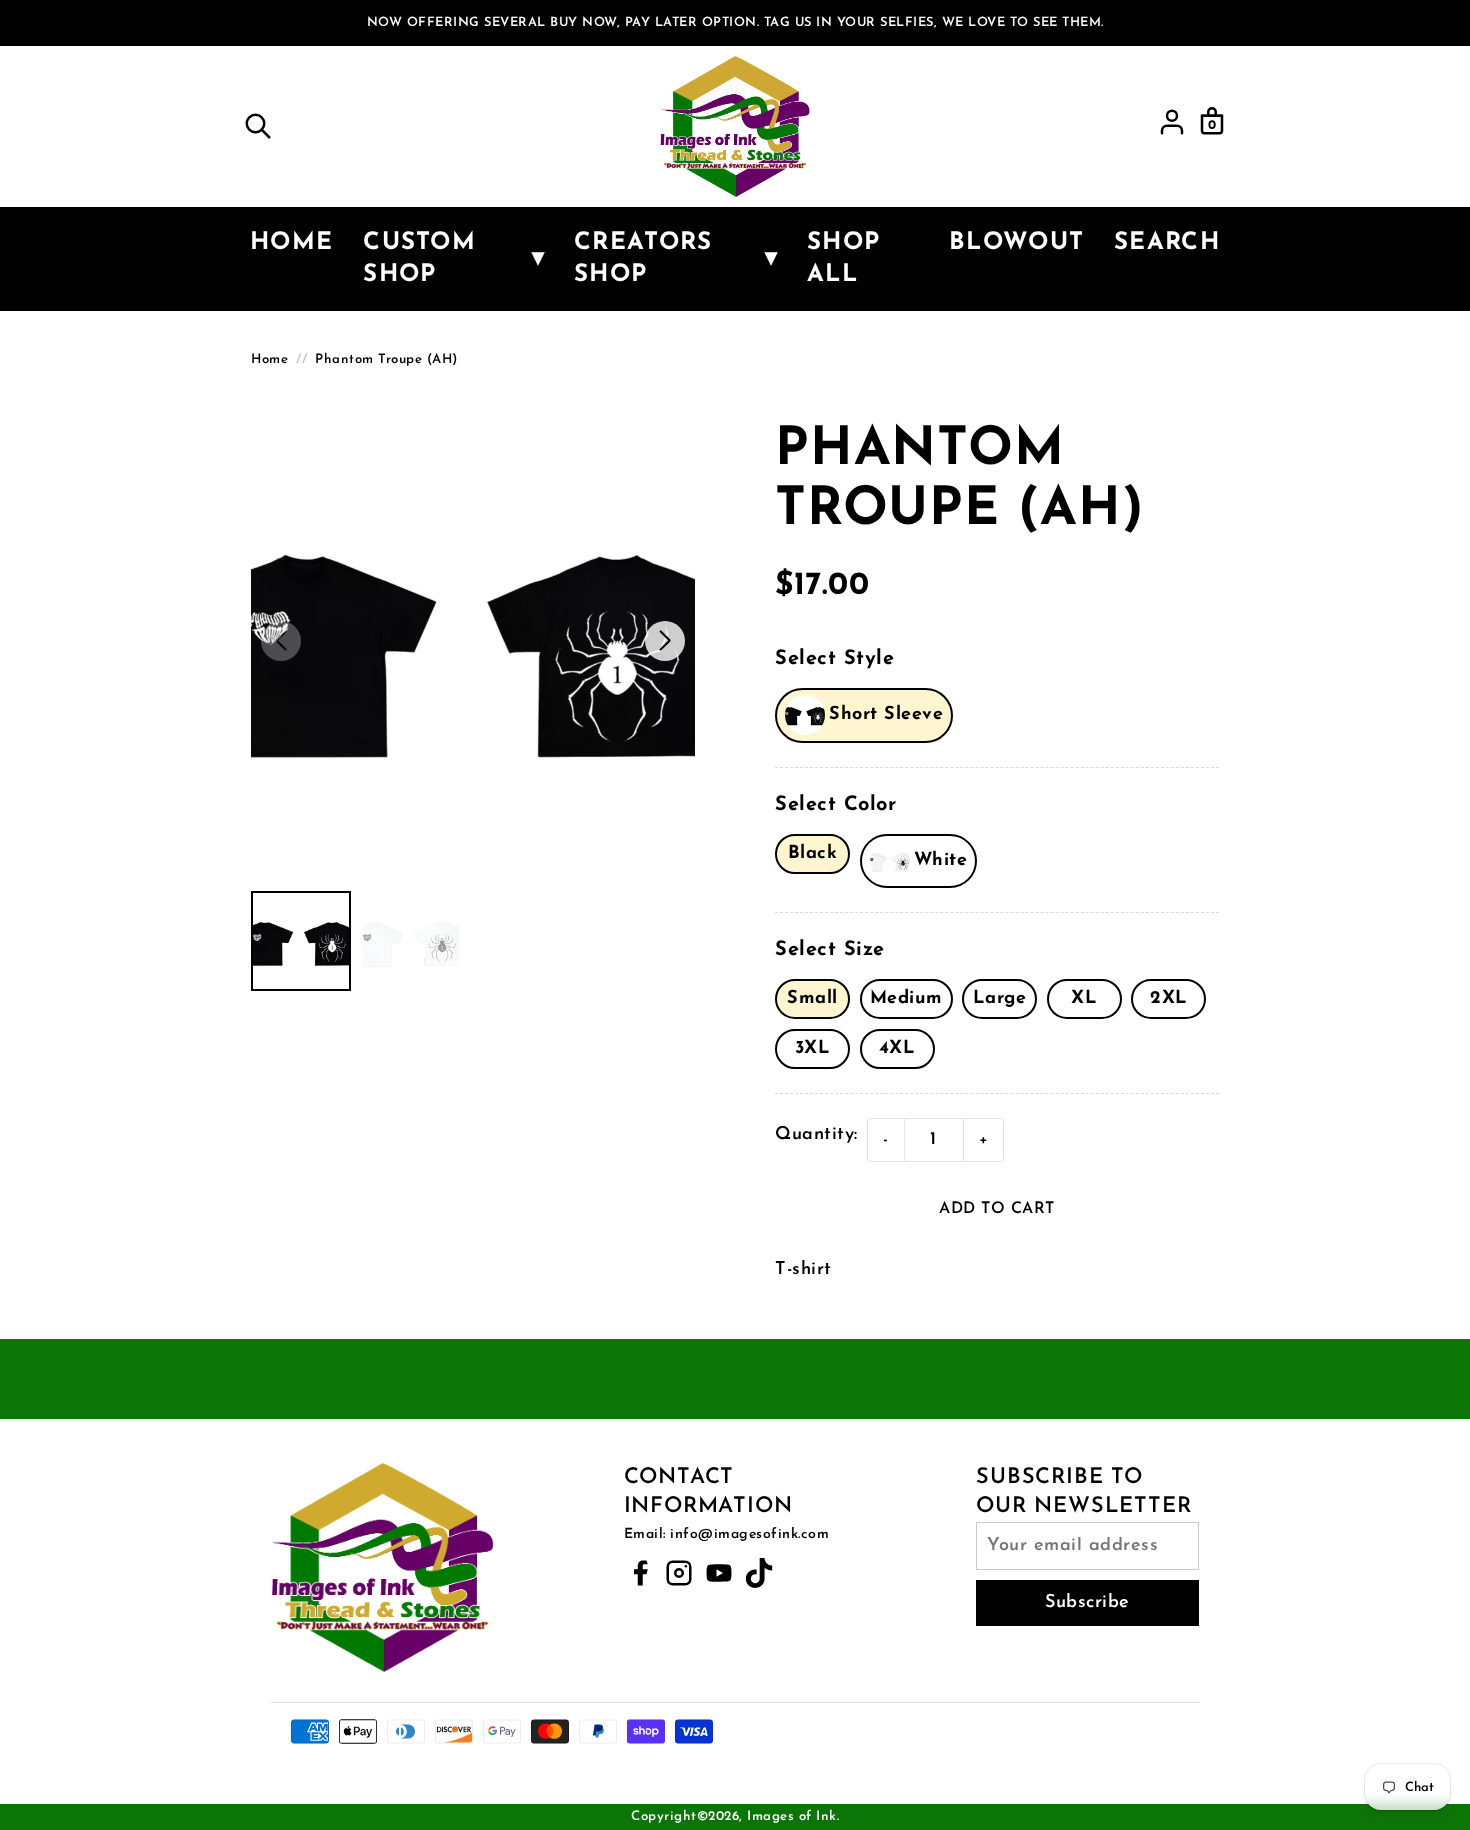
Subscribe (1087, 1603)
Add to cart (997, 1209)
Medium (906, 999)
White (941, 861)
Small (812, 999)
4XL (897, 1049)
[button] (665, 641)
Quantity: (816, 1135)
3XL (813, 1049)
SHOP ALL (843, 259)
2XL (1169, 999)
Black (813, 854)
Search (1167, 243)
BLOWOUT (1016, 243)
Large (1000, 999)
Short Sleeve (886, 715)
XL (1084, 999)
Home (291, 243)
